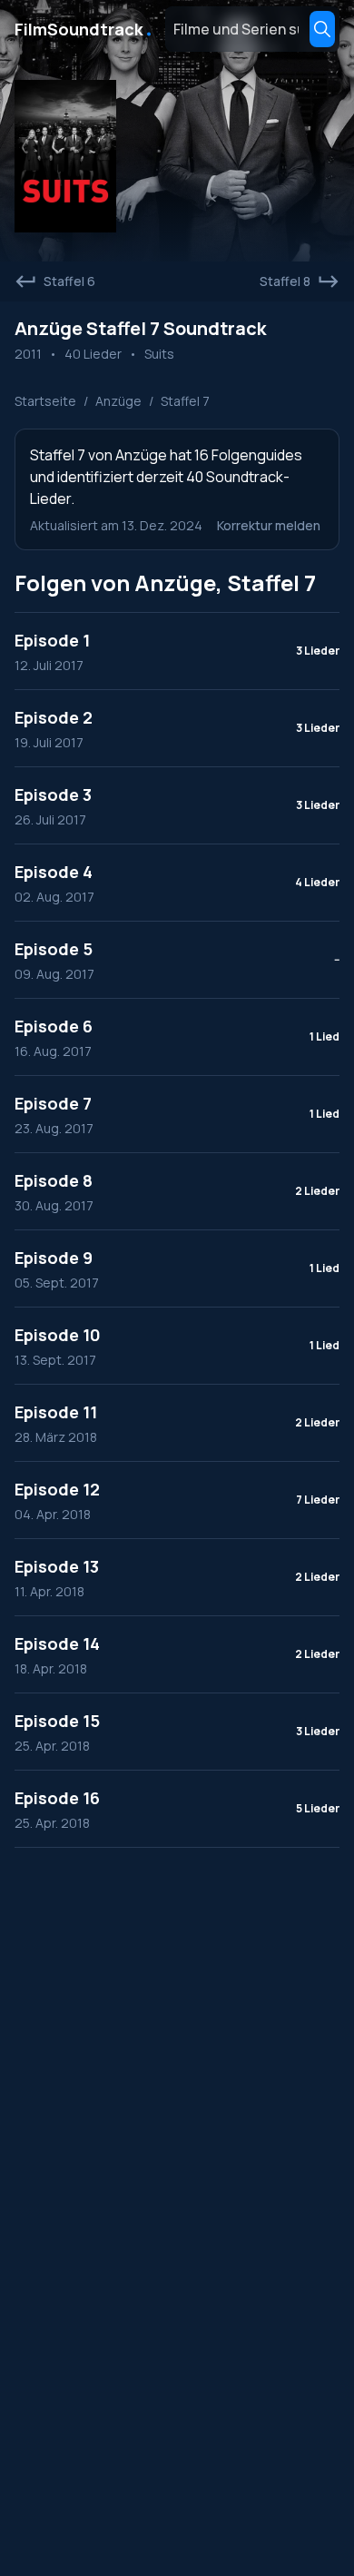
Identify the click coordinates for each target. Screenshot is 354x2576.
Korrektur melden (269, 525)
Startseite (45, 401)
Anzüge (118, 401)
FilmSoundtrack (84, 29)
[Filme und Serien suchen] (322, 29)
